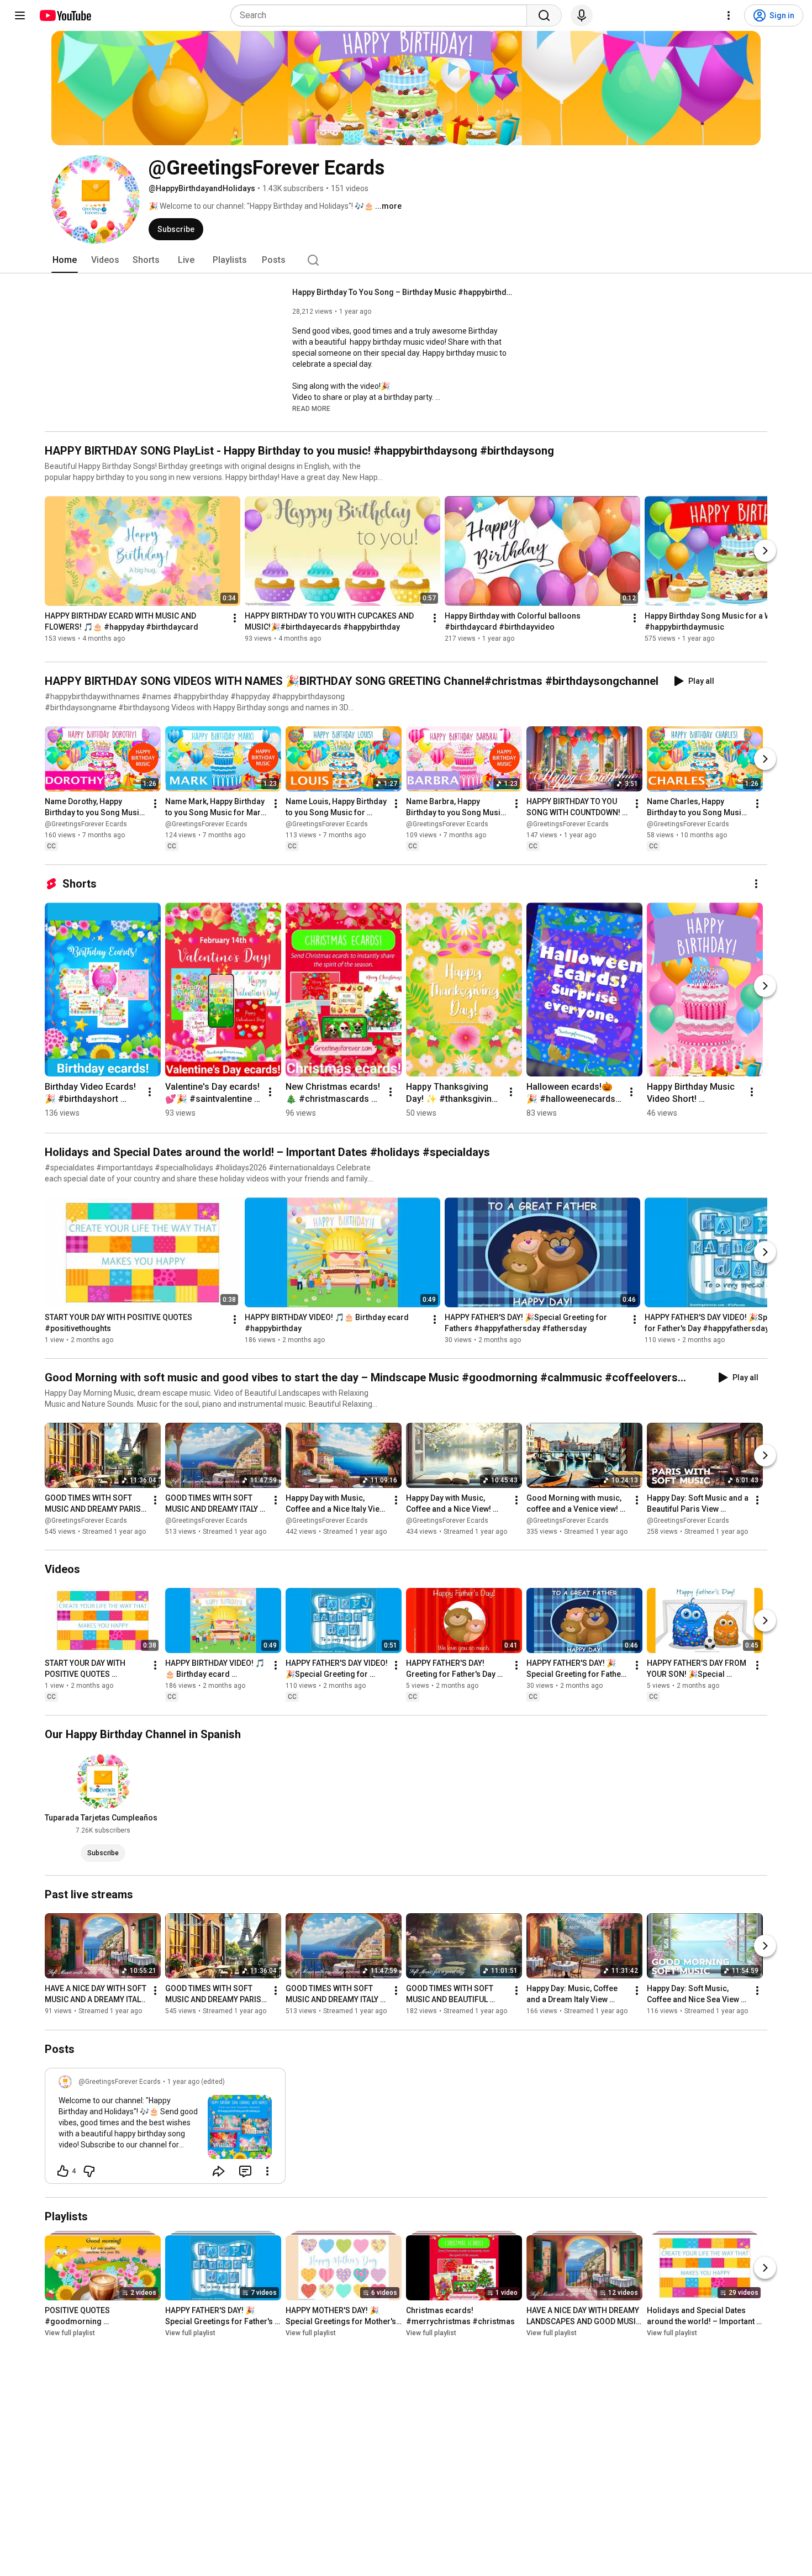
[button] (311, 408)
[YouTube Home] (65, 15)
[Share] (219, 2171)
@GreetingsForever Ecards (86, 824)
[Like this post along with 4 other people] (63, 2171)
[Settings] (729, 15)
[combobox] (382, 15)
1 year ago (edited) (196, 2082)
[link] (165, 2129)
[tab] (65, 260)
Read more (311, 409)
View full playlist (70, 2333)
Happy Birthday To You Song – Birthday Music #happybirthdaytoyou (403, 292)
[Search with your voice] (582, 15)
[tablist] (406, 260)
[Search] (544, 15)
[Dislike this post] (89, 2171)
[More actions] (235, 618)
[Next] (765, 551)
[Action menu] (267, 2171)
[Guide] (20, 15)
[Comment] (245, 2171)
